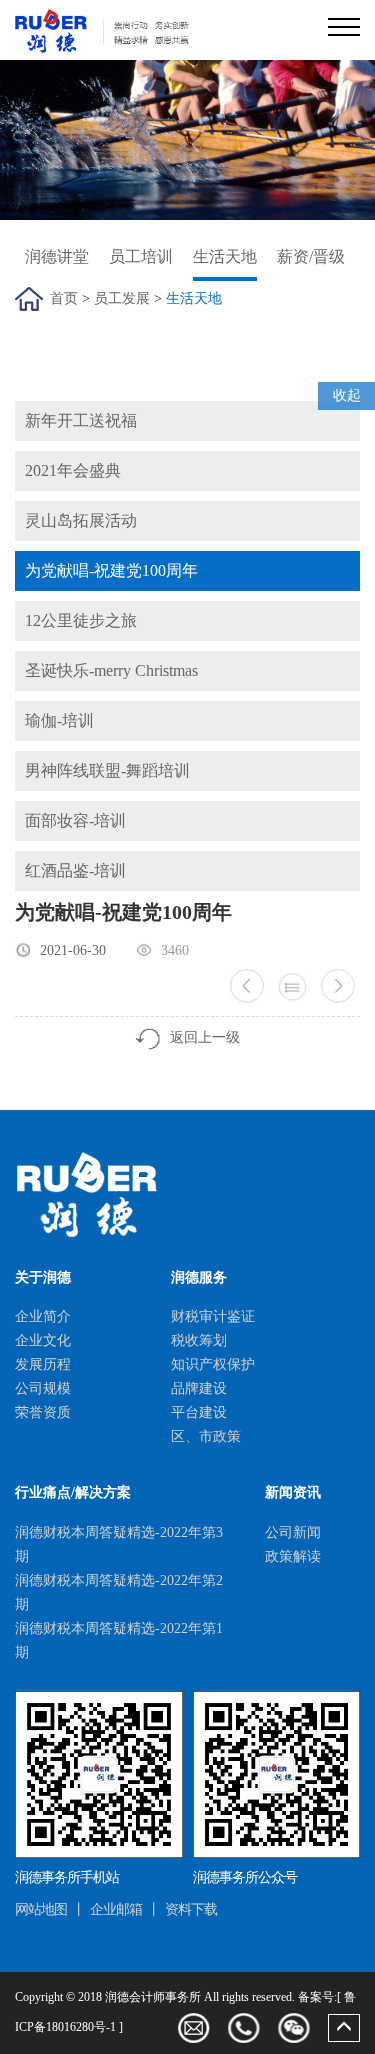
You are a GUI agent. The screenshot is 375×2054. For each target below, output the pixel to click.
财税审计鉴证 (213, 1316)
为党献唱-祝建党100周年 (111, 570)
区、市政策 (206, 1436)
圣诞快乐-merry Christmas (111, 670)
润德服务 (199, 1277)
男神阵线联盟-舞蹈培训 (107, 770)
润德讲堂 (57, 256)
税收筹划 (199, 1340)
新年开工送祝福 (81, 420)
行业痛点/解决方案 (73, 1492)
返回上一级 (205, 1037)
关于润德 (43, 1277)
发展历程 (43, 1364)
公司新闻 (293, 1532)
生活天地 (225, 256)
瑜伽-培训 (59, 720)
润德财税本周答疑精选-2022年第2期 (119, 1592)
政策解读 (293, 1556)
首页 (64, 298)
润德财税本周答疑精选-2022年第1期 (119, 1640)
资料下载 (191, 1909)
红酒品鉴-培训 (75, 870)
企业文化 (43, 1340)
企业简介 (43, 1316)
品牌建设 (199, 1388)
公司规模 (43, 1388)
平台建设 (199, 1412)
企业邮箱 (116, 1909)
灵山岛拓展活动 (81, 520)
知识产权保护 (213, 1364)
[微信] (294, 2028)
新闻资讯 (293, 1492)
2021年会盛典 (73, 470)
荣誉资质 (43, 1412)
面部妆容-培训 (75, 820)
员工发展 (122, 298)
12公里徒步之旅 (81, 620)
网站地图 (41, 1909)
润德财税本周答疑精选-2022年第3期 (119, 1544)
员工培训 (141, 256)
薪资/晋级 (311, 256)
